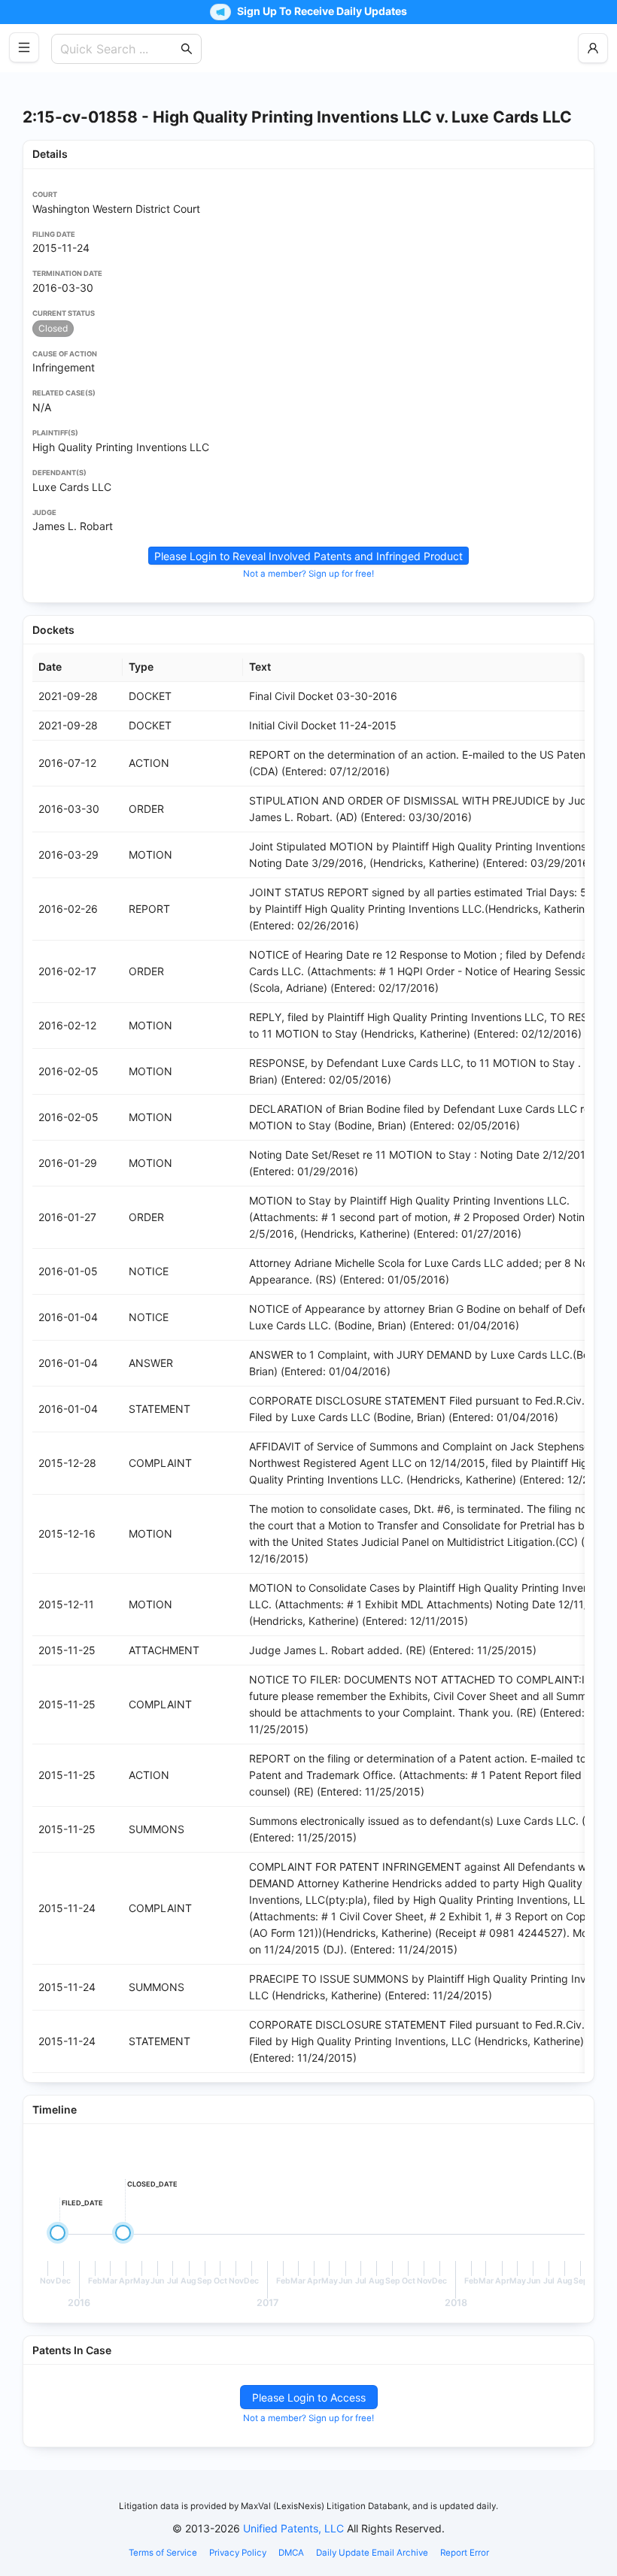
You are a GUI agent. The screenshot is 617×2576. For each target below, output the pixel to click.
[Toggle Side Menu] (24, 47)
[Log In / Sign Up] (593, 48)
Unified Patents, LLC (293, 2528)
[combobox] (119, 49)
